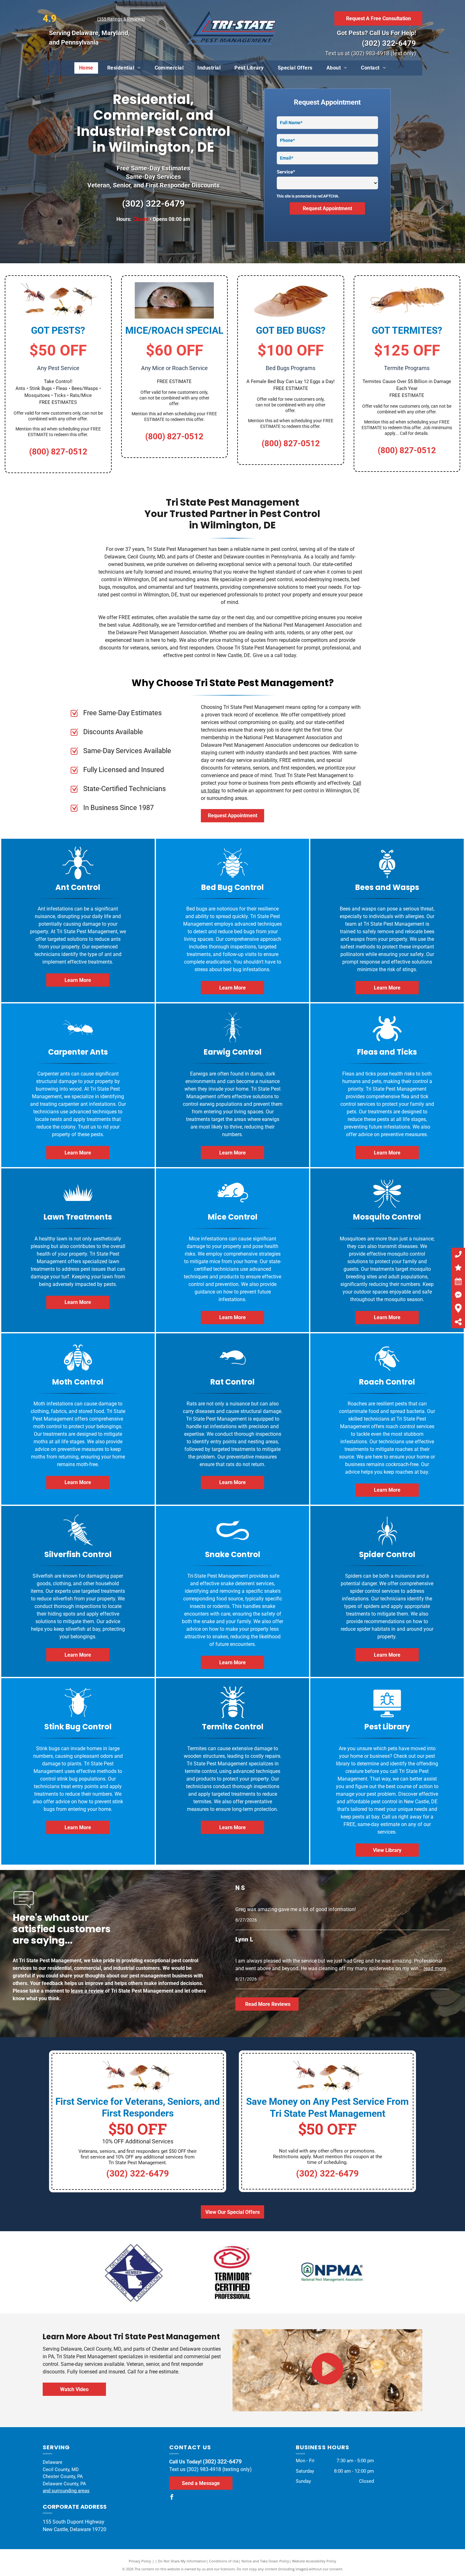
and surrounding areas (66, 2491)
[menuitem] (86, 68)
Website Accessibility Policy (314, 2561)
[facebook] (172, 2498)
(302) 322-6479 (389, 43)
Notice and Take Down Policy (265, 2561)
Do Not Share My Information (182, 2561)
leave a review (87, 1991)
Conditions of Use (224, 2561)
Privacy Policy (140, 2561)
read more (435, 1968)
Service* (286, 172)
